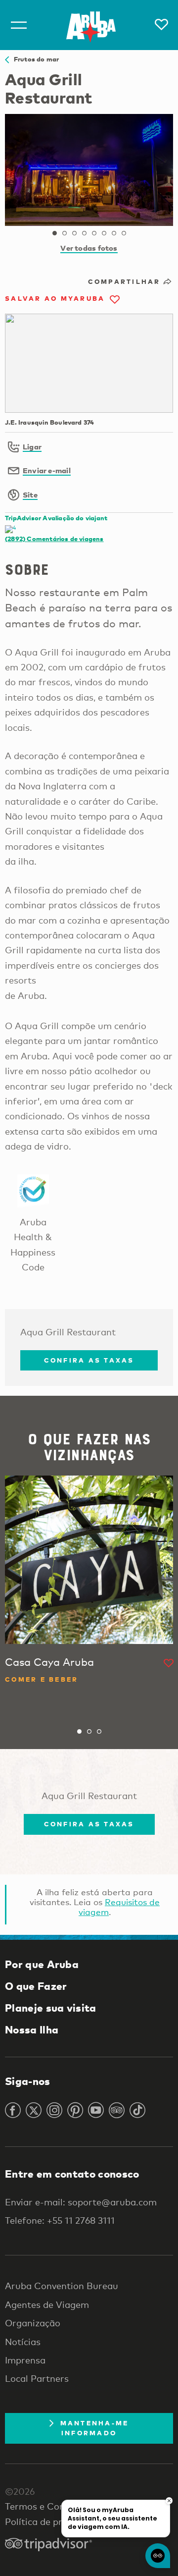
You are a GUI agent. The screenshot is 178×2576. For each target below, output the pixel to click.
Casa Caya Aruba (49, 1662)
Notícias (23, 2342)
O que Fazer (36, 1986)
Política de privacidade (54, 2521)
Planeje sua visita (51, 2008)
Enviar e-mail (47, 470)
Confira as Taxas (89, 1360)
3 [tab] (74, 233)
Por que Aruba (42, 1964)
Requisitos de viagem (119, 1907)
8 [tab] (124, 233)
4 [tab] (84, 233)
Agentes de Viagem (47, 2304)
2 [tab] (64, 233)
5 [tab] (94, 233)
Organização (33, 2323)
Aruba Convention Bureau (62, 2286)
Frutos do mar (34, 59)
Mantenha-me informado (95, 2428)
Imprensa (25, 2360)
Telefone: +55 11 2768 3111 (60, 2220)
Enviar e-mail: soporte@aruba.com (81, 2202)
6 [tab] (104, 233)
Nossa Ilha (32, 2029)
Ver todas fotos (89, 248)
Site (30, 494)
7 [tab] (114, 233)
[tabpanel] (89, 170)
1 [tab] (54, 233)
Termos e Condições (48, 2506)
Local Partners (37, 2378)
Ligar (32, 446)
